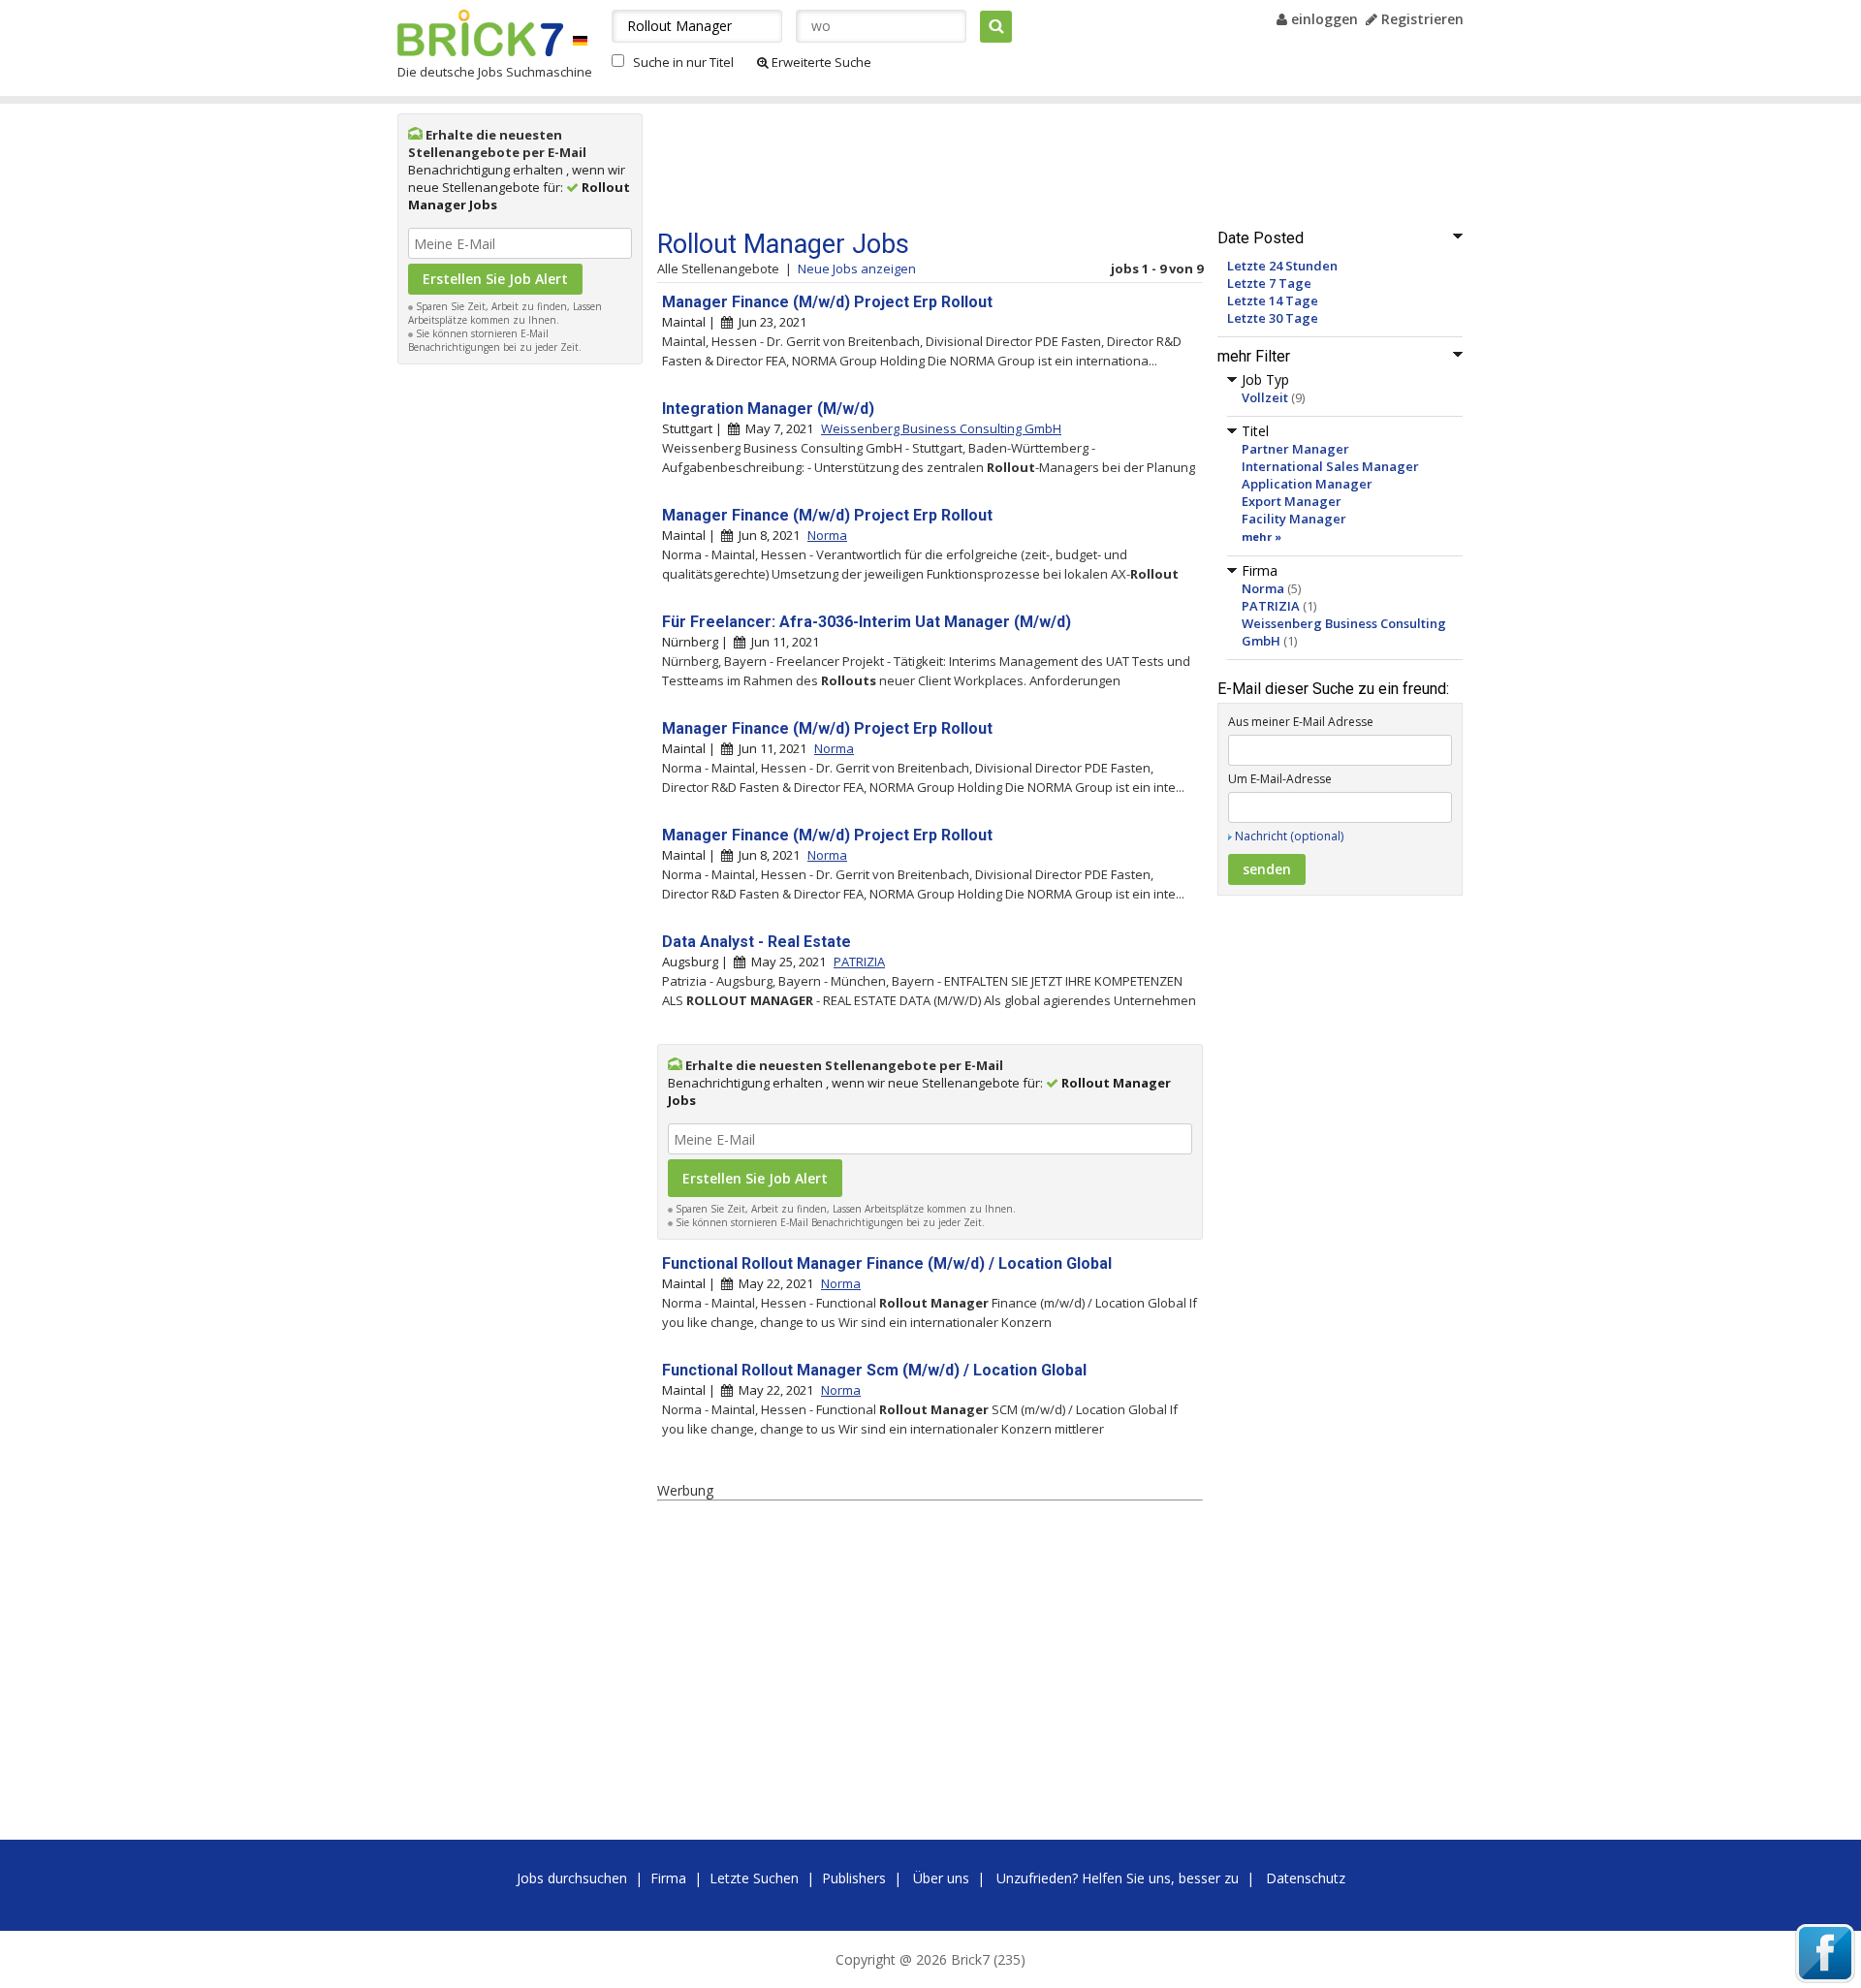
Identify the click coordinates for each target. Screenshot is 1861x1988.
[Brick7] (580, 40)
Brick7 (480, 33)
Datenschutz (1306, 1878)
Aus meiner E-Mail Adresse (1301, 722)
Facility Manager (1294, 519)
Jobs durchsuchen (572, 1878)
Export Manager (1292, 501)
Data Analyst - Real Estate (757, 942)
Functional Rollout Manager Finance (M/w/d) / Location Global (887, 1263)
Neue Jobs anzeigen (857, 268)
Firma (668, 1878)
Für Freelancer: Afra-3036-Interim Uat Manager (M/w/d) (867, 622)
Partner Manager (1295, 449)
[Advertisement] (520, 665)
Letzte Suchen (754, 1878)
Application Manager (1307, 484)
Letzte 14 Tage (1273, 300)
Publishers (854, 1878)
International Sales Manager (1330, 466)
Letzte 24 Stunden (1282, 266)
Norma (1263, 588)
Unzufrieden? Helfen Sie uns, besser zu (1118, 1878)
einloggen (1323, 19)
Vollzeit (1265, 397)
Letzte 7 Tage (1269, 283)
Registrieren (1420, 19)
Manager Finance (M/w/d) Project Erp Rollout (827, 302)
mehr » (1262, 536)
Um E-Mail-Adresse (1280, 779)
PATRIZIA (1271, 606)
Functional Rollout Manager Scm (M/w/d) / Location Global (874, 1370)
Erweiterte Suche (820, 62)
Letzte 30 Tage (1273, 318)
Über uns (941, 1878)
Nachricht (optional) (1289, 836)
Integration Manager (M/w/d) (768, 409)
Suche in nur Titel (683, 62)
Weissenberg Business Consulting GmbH (941, 428)
